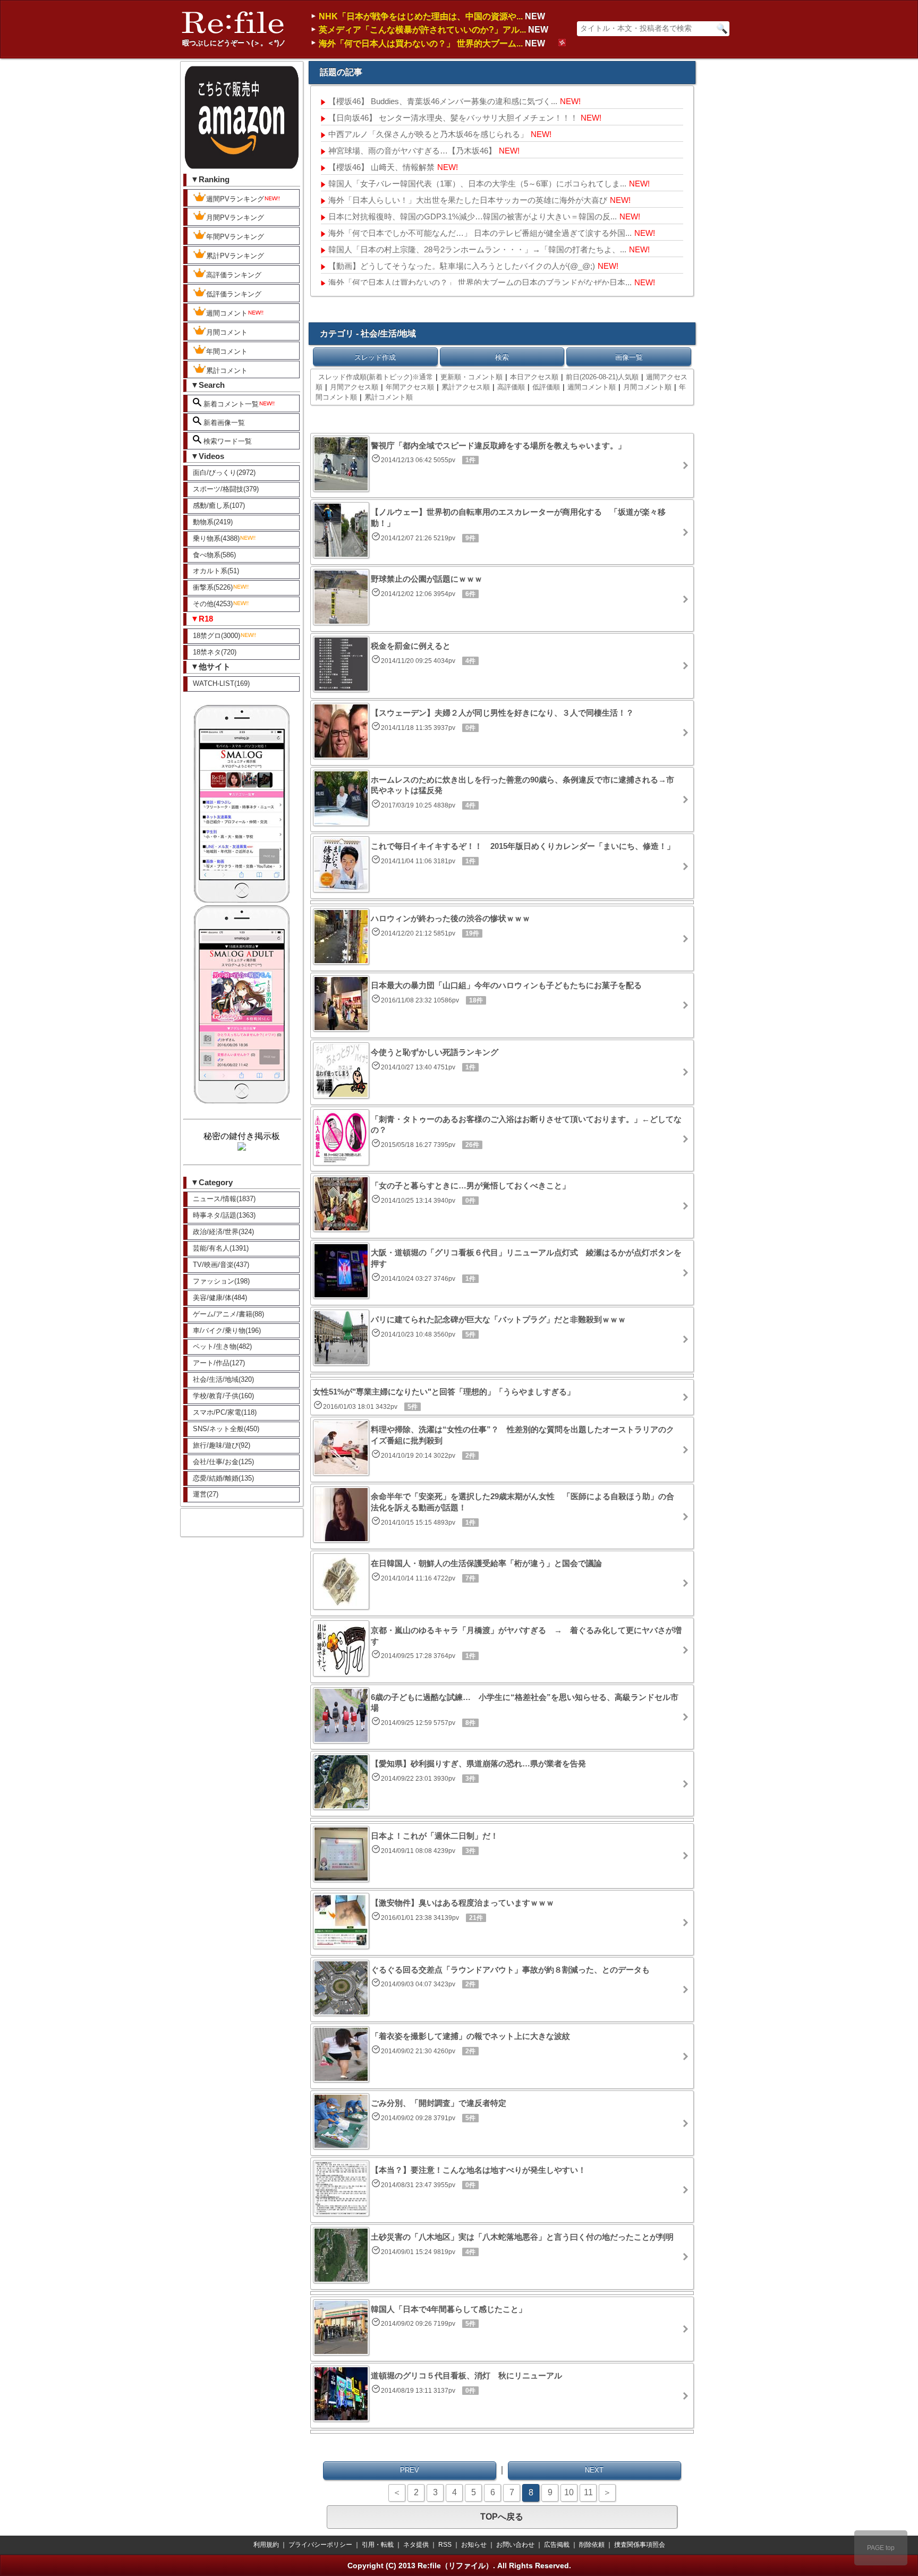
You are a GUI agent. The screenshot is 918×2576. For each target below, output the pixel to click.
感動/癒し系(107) (219, 505)
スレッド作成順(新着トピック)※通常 (376, 377)
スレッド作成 (375, 357)
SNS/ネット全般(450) (226, 1429)
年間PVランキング (235, 237)
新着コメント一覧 (230, 404)
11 (588, 2492)
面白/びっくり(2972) (224, 473)
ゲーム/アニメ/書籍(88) (228, 1314)
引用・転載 (378, 2545)
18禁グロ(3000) (216, 636)
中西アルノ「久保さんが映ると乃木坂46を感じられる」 (428, 134)
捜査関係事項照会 (640, 2545)
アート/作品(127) (219, 1363)
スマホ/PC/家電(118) (225, 1412)
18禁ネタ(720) (215, 652)
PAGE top (881, 2548)
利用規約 (266, 2545)
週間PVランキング (235, 199)
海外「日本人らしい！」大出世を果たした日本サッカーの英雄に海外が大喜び (468, 200)
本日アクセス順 (534, 377)
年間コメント (227, 351)
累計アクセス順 (466, 387)
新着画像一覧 (223, 423)
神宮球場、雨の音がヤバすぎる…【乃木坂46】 (412, 151)
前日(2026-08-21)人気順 (602, 377)
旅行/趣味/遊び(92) (222, 1445)
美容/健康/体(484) (220, 1298)
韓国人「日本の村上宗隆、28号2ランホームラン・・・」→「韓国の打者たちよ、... (477, 249)
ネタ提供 (416, 2545)
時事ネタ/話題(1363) (224, 1215)
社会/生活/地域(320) (223, 1379)
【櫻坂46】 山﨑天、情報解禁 (381, 167)
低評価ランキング (234, 294)
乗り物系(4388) (216, 538)
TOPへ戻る (502, 2517)
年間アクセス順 (410, 387)
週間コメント (227, 313)
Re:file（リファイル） (455, 2565)
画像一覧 (629, 357)
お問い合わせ (515, 2545)
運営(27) (206, 1494)
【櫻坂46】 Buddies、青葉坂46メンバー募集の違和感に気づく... (443, 101)
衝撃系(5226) (213, 587)
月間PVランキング (235, 218)
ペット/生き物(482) (222, 1346)
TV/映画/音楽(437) (221, 1265)
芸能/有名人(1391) (221, 1248)
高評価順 (511, 387)
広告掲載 (557, 2545)
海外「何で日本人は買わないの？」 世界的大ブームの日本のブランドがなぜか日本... (480, 282)
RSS (445, 2545)
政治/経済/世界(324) (223, 1232)
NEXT (594, 2470)
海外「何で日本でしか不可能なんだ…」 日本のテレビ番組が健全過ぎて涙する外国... (480, 233)
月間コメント (227, 332)
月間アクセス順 (354, 387)
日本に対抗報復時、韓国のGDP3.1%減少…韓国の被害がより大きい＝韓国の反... (473, 216)
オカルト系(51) (216, 571)
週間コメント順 (592, 387)
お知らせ (474, 2545)
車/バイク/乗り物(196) (227, 1330)
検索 (502, 357)
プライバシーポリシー (320, 2545)
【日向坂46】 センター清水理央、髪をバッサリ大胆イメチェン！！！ (453, 118)
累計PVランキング (235, 256)
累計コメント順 (389, 397)
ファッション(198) (221, 1281)
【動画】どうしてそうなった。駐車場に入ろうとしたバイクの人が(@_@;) (462, 266)
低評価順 (546, 387)
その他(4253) (213, 604)
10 (569, 2492)
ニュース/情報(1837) (224, 1199)
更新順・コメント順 (471, 377)
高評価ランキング (234, 275)
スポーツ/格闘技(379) (226, 489)
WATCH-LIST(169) (221, 683)
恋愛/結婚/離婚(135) (223, 1478)
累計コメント (227, 371)
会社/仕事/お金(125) (223, 1462)
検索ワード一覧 (227, 441)
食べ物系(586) (214, 555)
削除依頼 (592, 2545)
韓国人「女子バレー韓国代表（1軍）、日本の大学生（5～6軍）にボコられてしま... (477, 184)
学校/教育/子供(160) (223, 1396)
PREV (410, 2470)
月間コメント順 (647, 387)
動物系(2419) (213, 522)
